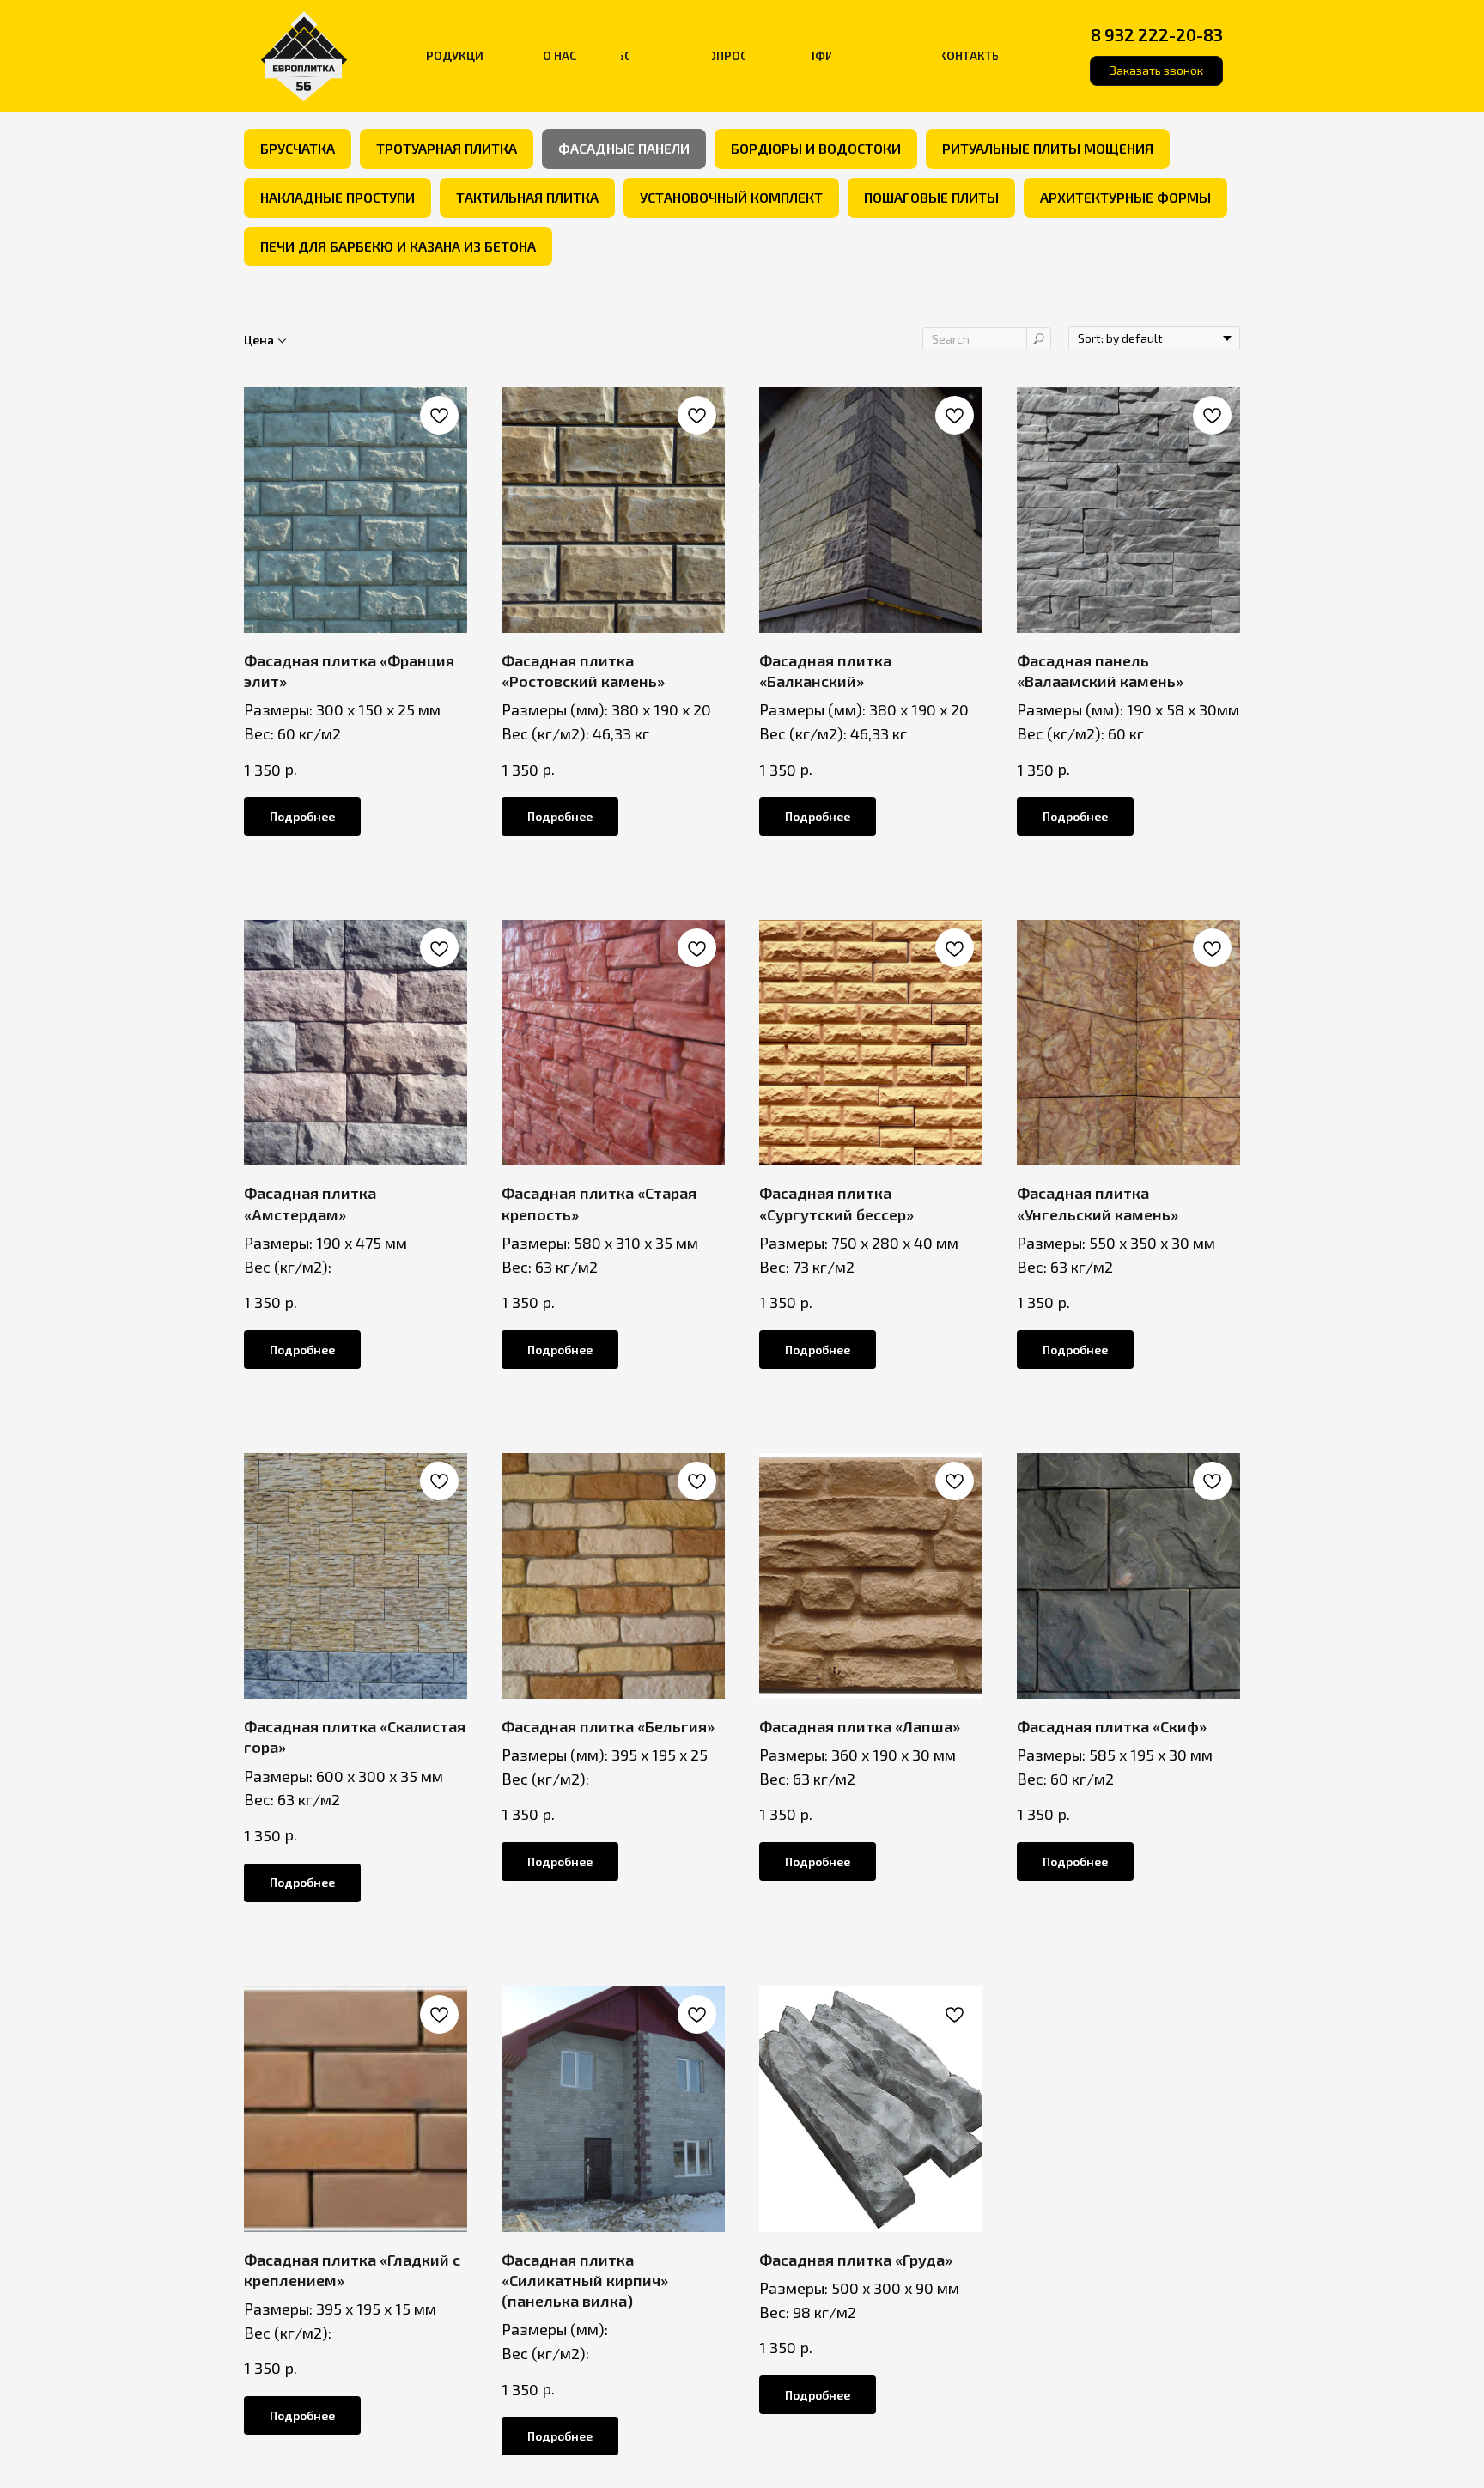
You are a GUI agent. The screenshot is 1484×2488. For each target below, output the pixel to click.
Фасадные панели (624, 148)
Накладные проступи (338, 197)
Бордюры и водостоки (816, 148)
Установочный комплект (731, 197)
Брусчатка (298, 148)
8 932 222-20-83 (1157, 34)
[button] (1156, 71)
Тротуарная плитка (447, 148)
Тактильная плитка (527, 197)
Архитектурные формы (1125, 197)
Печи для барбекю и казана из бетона (398, 246)
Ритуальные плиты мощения (1048, 148)
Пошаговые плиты (931, 197)
